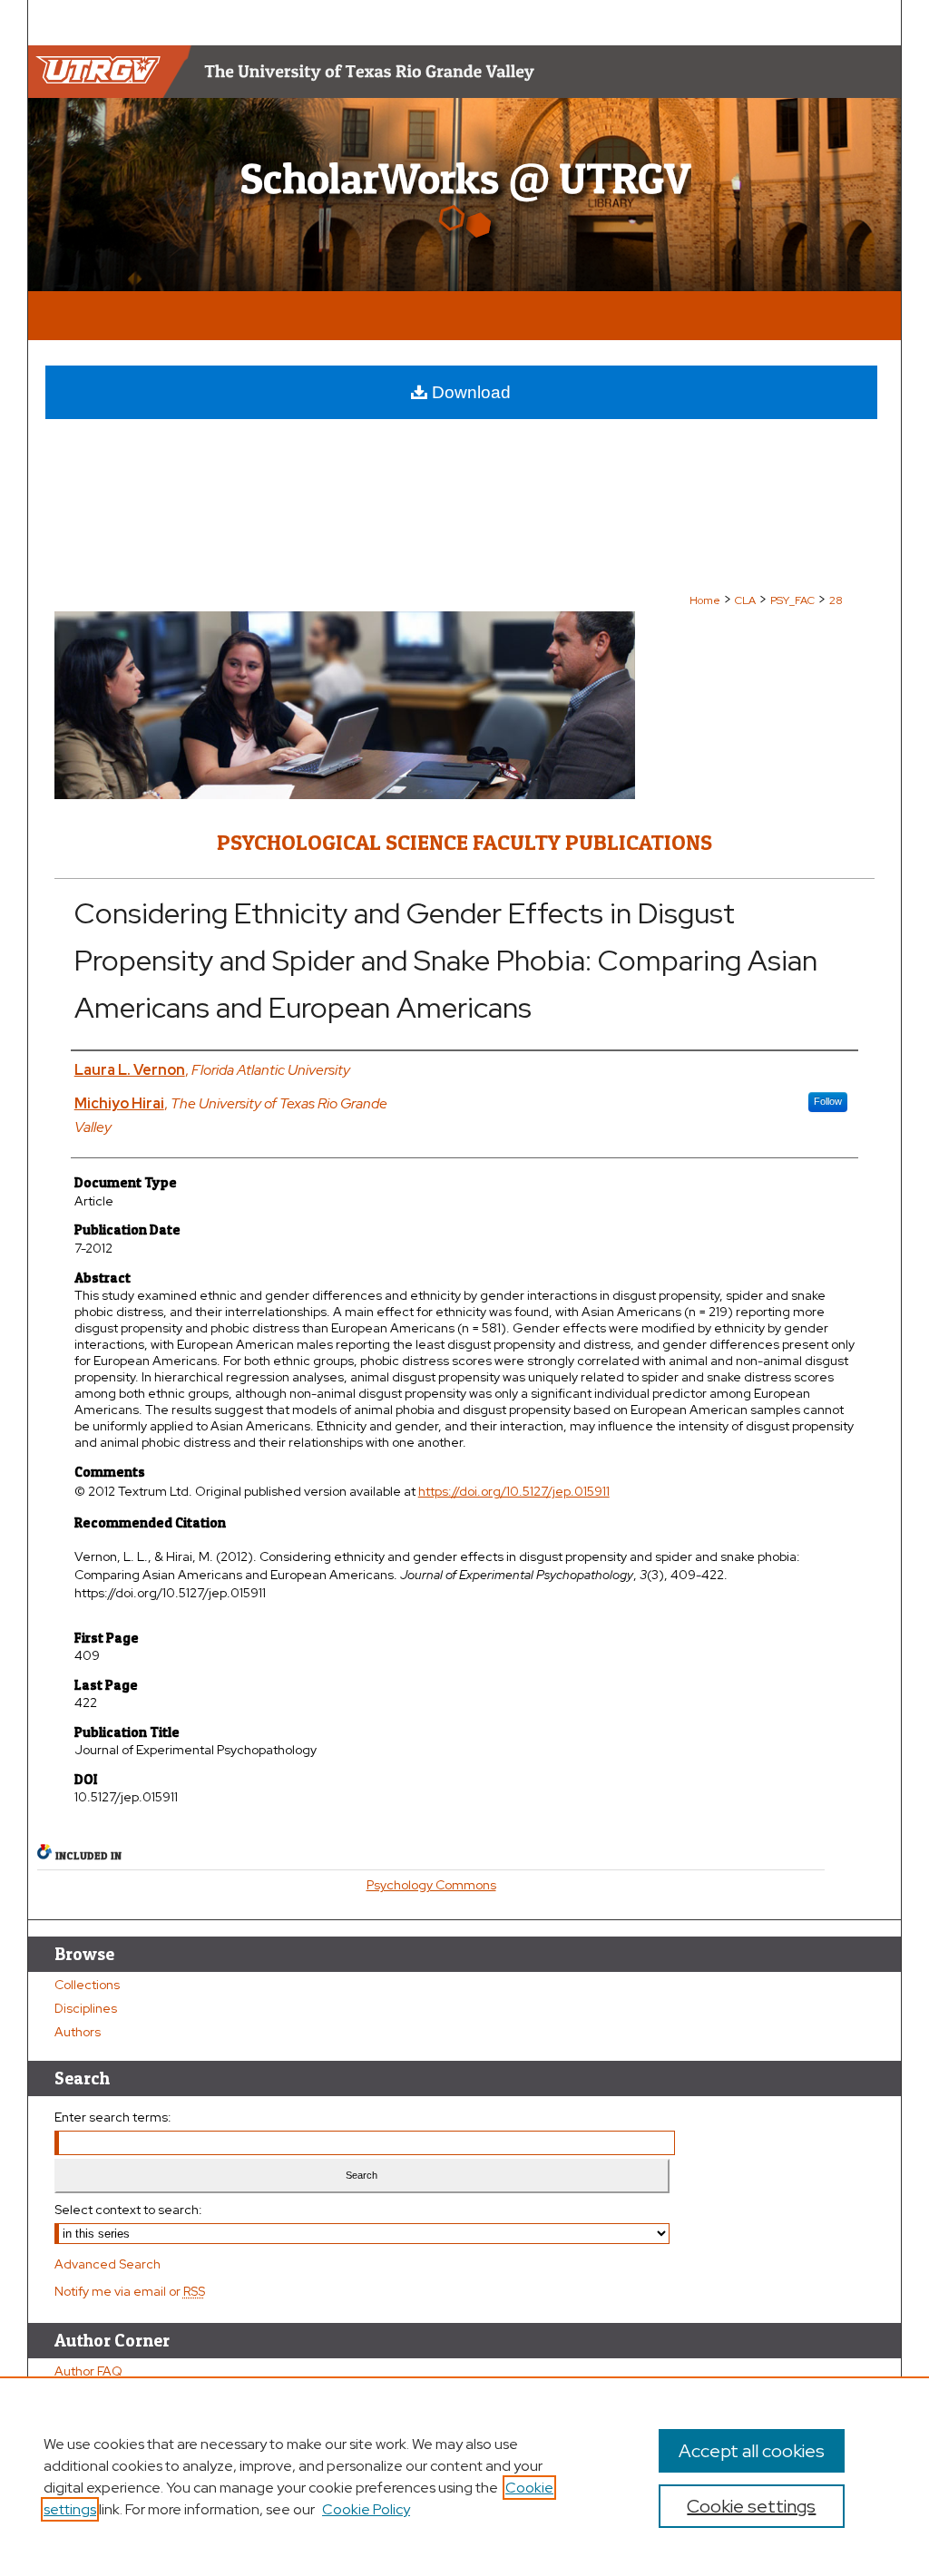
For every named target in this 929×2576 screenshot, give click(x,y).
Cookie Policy (366, 2509)
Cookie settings (751, 2506)
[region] (464, 2476)
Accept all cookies (752, 2451)
